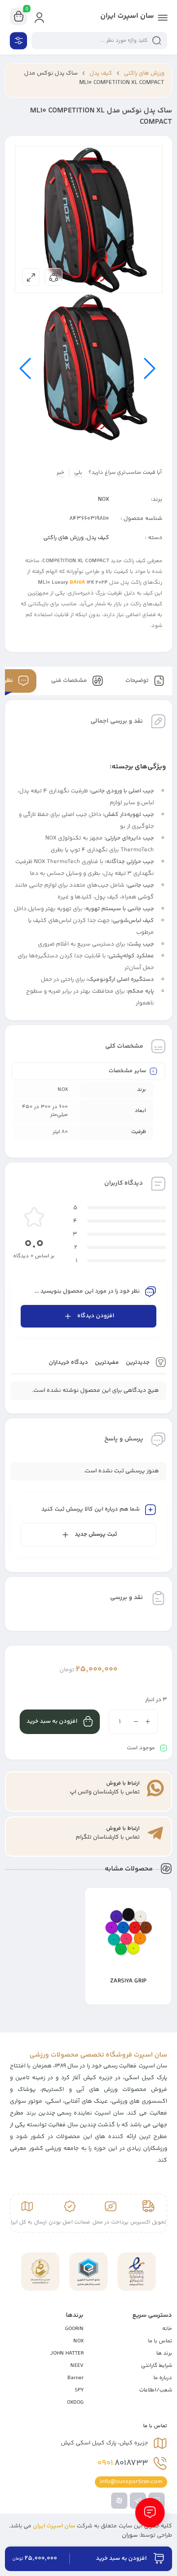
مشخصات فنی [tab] (70, 681)
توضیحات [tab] (138, 681)
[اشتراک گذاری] (54, 277)
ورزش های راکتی (144, 73)
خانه (167, 2329)
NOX (103, 500)
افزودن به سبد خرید (52, 1722)
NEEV (77, 2366)
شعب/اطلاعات (156, 2390)
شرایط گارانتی (157, 2366)
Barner (75, 2378)
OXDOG (75, 2402)
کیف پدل (101, 73)
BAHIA (77, 583)
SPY (79, 2390)
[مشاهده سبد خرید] (19, 17)
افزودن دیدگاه (96, 1316)
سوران (130, 2535)
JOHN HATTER (67, 2353)
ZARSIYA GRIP (128, 1981)
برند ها (164, 2353)
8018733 (123, 2463)
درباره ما (163, 2378)
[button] (97, 1997)
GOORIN (74, 2329)
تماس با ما (160, 2341)
